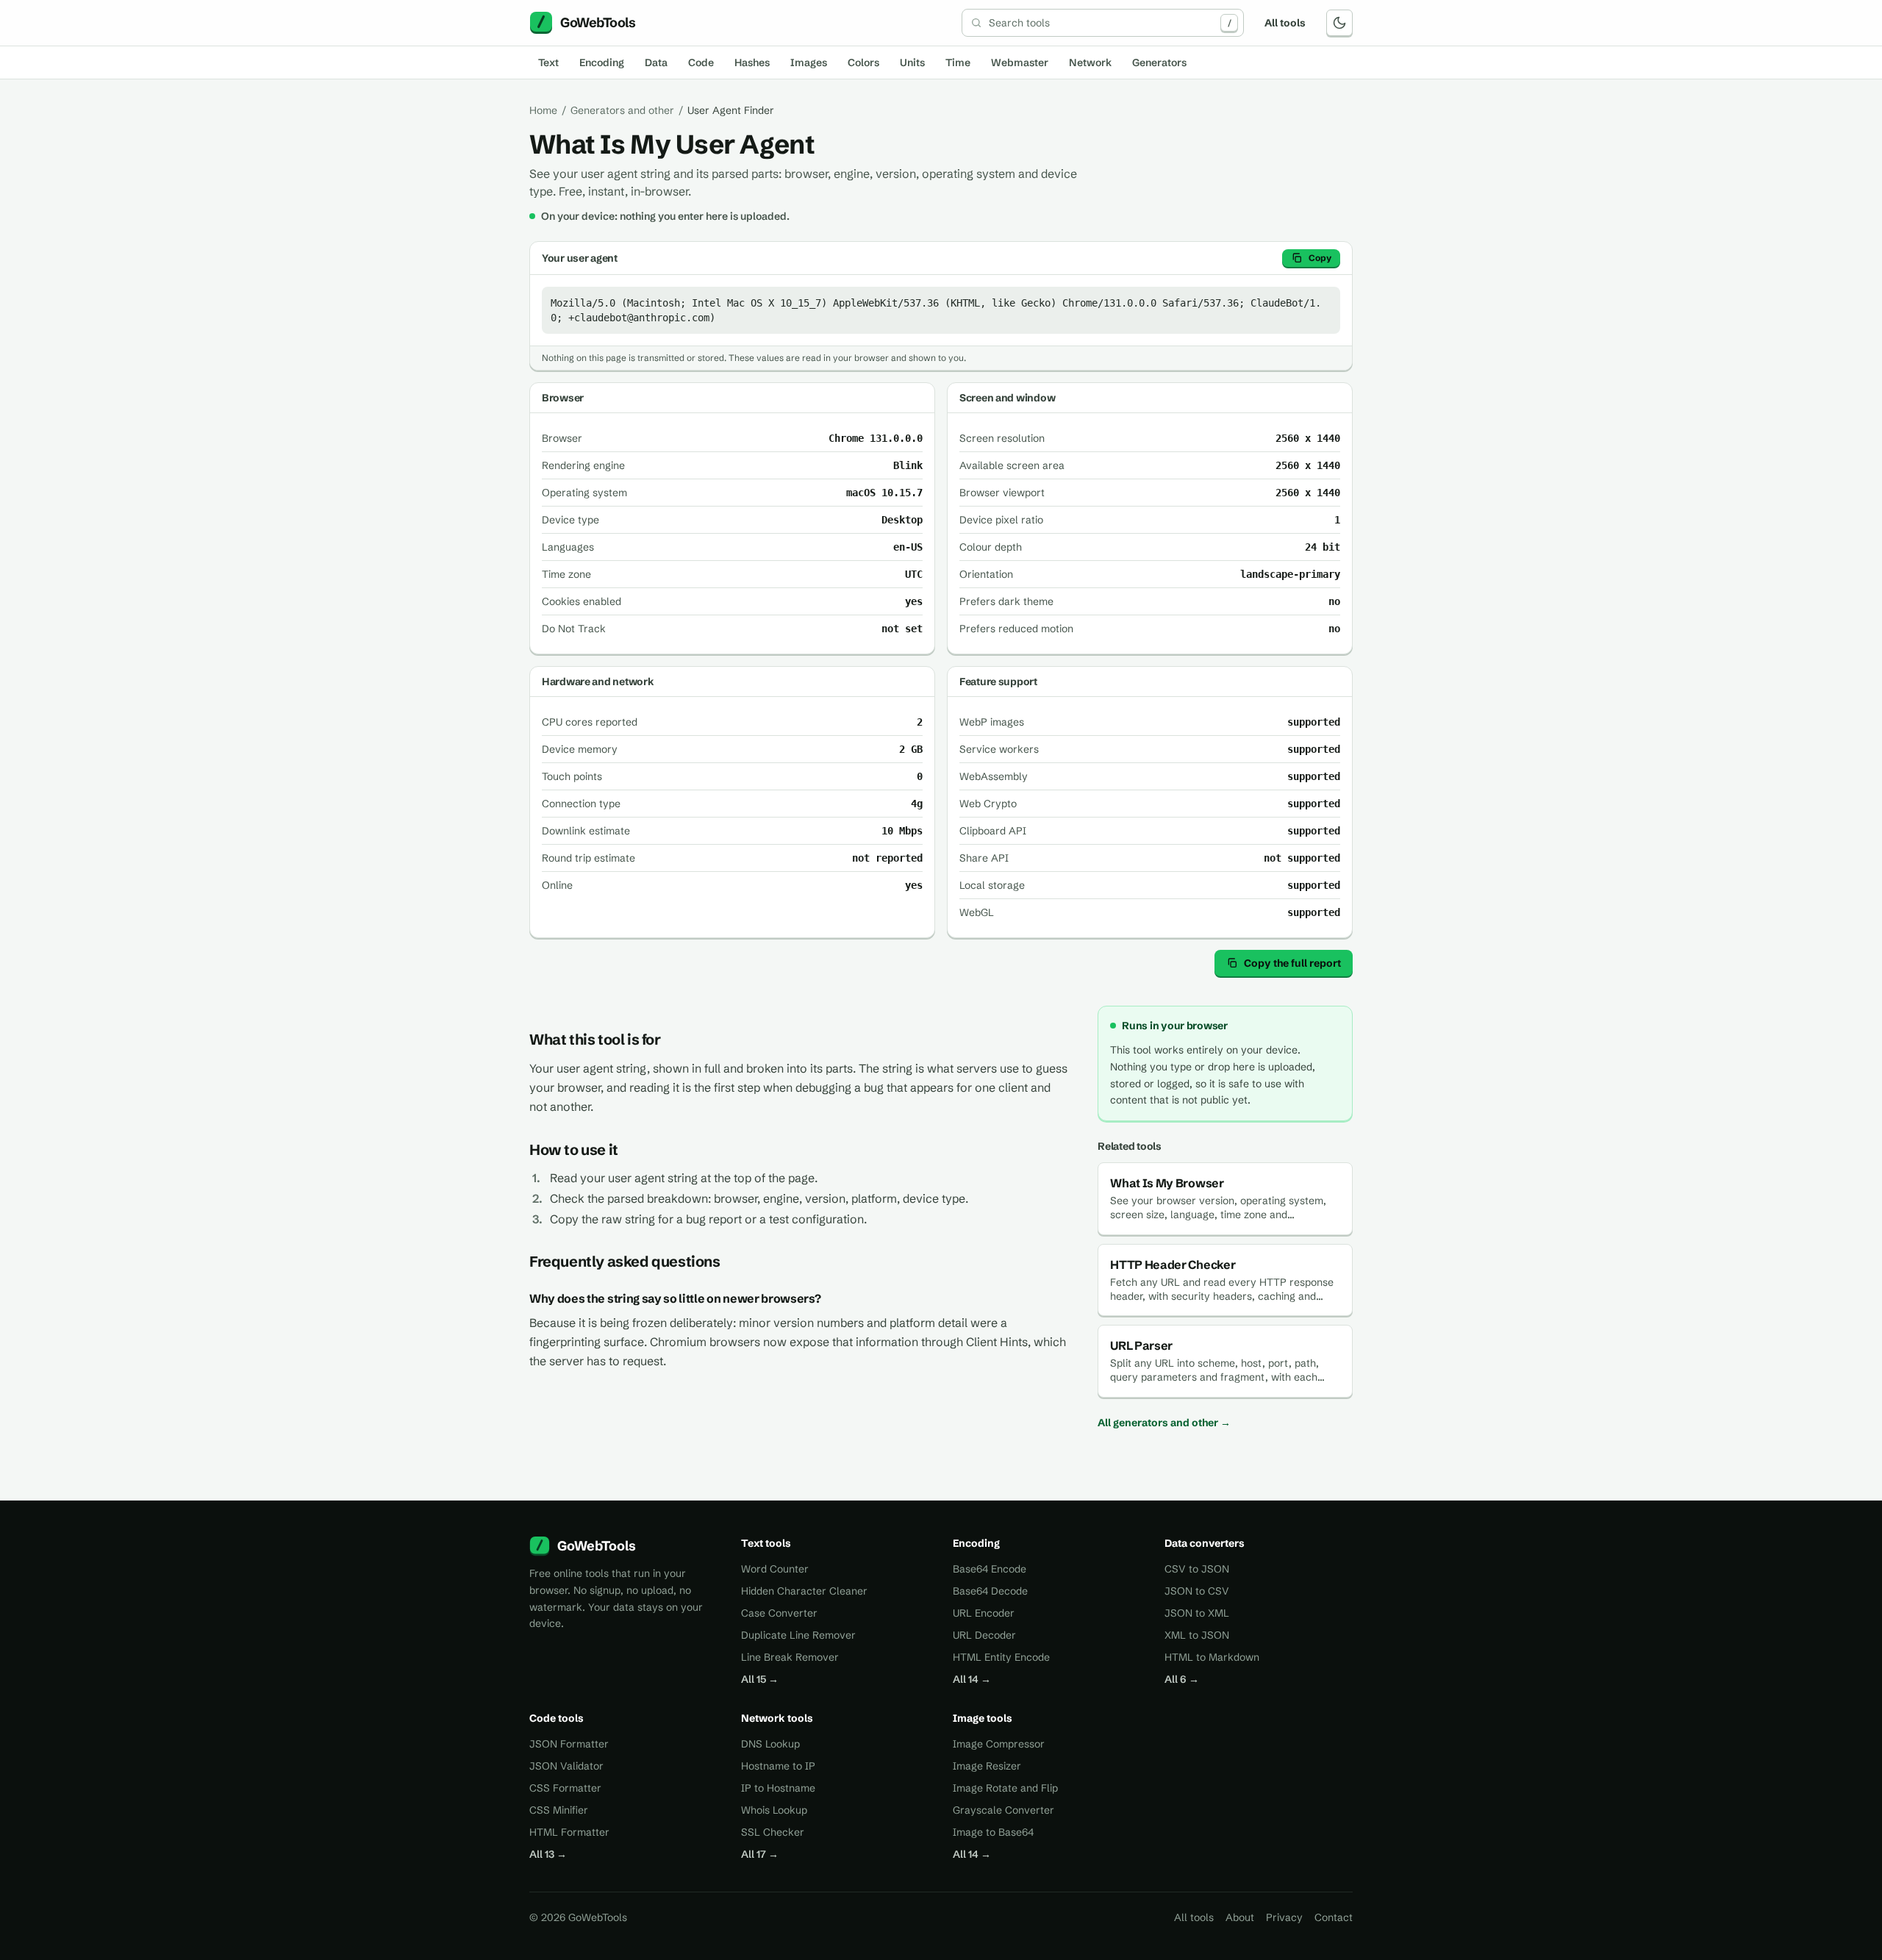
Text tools (766, 1543)
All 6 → (1182, 1679)
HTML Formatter (569, 1832)
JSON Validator (566, 1766)
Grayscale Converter (1003, 1810)
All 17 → (760, 1854)
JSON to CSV (1197, 1591)
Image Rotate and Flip (1005, 1788)
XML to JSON (1197, 1635)
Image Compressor (999, 1744)
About (1240, 1917)
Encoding (602, 62)
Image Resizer (987, 1766)
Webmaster (1020, 62)
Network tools (777, 1718)
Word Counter (775, 1569)
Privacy (1284, 1917)
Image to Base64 (993, 1832)
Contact (1334, 1917)
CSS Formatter (565, 1788)
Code (701, 62)
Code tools (557, 1718)
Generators (1159, 62)
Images (809, 62)
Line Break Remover (790, 1657)
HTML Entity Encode (1001, 1657)
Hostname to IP (778, 1766)
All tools (1285, 23)
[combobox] (1103, 23)
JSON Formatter (569, 1744)
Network (1090, 62)
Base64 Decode (990, 1591)
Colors (863, 62)
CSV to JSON (1197, 1569)
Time (958, 62)
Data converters (1205, 1543)
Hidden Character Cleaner (804, 1591)
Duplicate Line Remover (798, 1635)
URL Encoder (984, 1613)
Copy (1320, 258)
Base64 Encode (990, 1569)
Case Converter (779, 1613)
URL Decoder (984, 1635)
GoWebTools (597, 1546)
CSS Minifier (559, 1810)
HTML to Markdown (1212, 1657)
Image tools (983, 1718)
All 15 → (760, 1679)
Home (543, 110)
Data (656, 62)
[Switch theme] (1339, 23)
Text (548, 62)
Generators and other (622, 110)
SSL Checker (773, 1832)
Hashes (752, 62)
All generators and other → (1164, 1423)
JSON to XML (1197, 1613)
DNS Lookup (770, 1744)
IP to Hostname (778, 1788)
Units (912, 62)
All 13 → (548, 1854)
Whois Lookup (774, 1810)
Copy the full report (1292, 963)
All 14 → (972, 1679)
